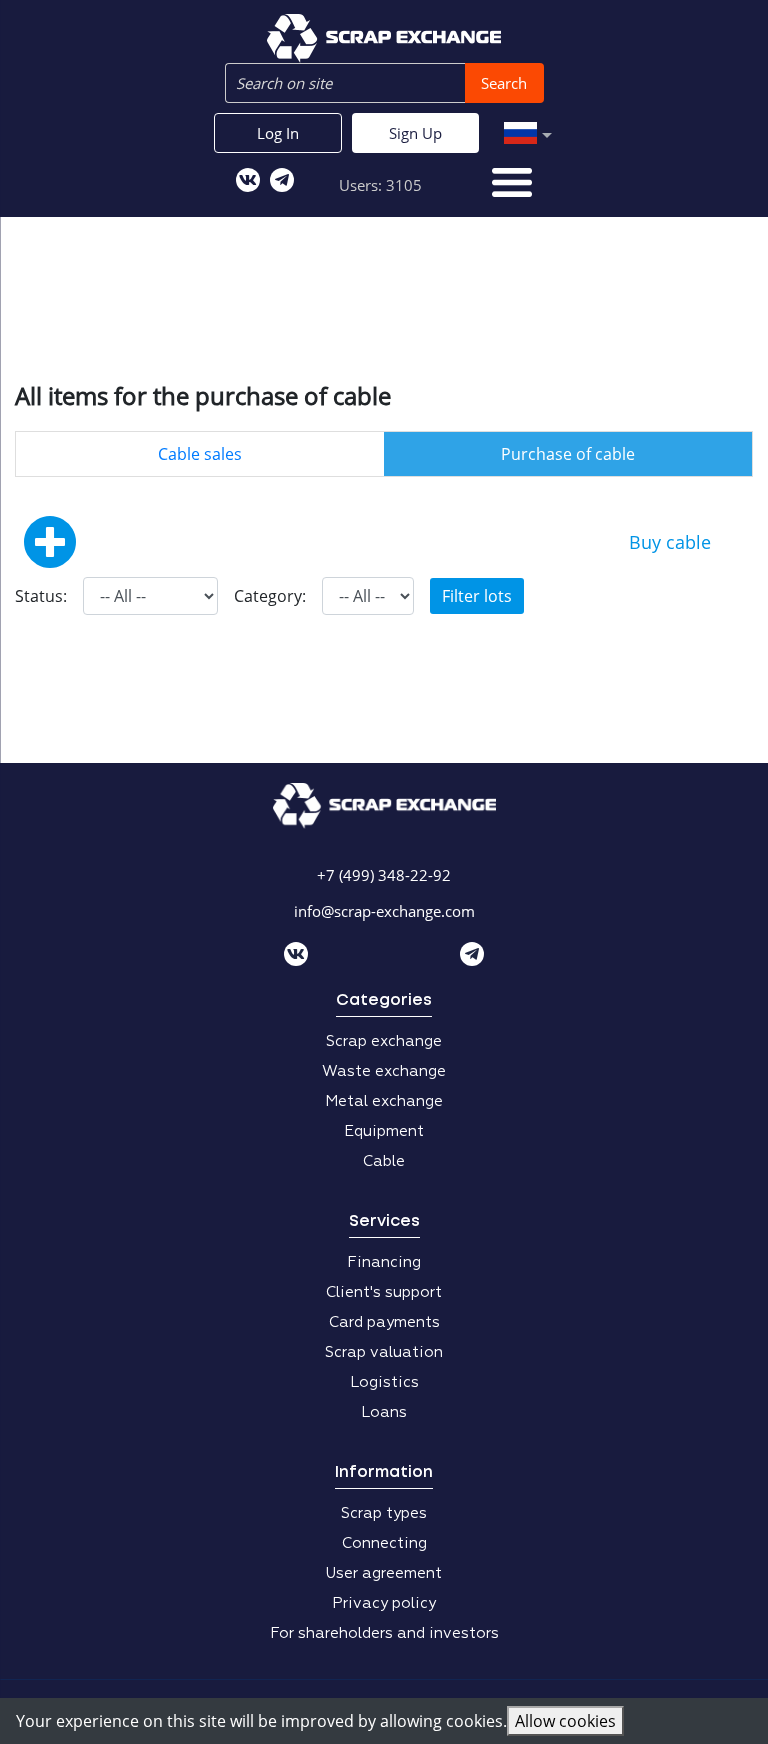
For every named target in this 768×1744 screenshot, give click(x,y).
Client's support (384, 1292)
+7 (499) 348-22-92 (384, 875)
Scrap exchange (384, 1041)
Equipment (384, 1131)
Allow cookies (565, 1721)
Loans (384, 1412)
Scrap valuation (384, 1352)
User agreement (384, 1573)
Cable (384, 1161)
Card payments (384, 1322)
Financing (384, 1262)
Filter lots (477, 596)
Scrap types (384, 1513)
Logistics (384, 1382)
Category (268, 596)
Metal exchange (384, 1101)
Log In (278, 133)
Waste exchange (384, 1071)
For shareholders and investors (384, 1633)
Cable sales (200, 454)
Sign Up (415, 133)
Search (504, 83)
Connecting (384, 1543)
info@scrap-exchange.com (384, 911)
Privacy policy (384, 1603)
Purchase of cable (568, 454)
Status (39, 596)
